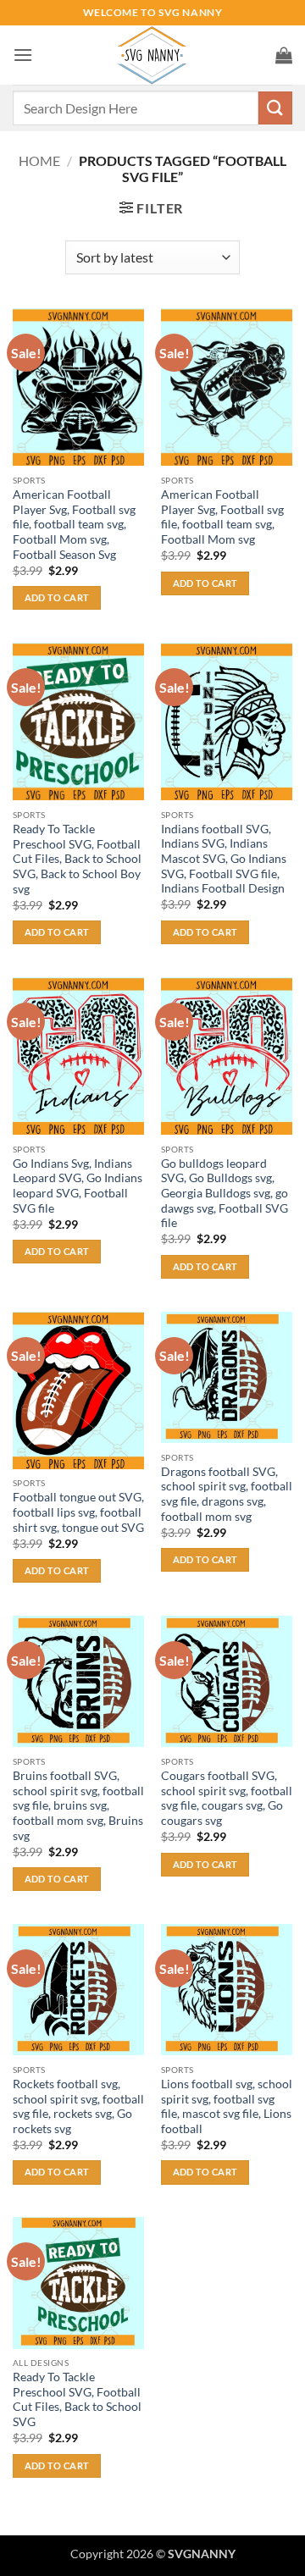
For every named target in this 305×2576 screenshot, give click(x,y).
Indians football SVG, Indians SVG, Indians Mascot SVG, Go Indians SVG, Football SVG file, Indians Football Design (224, 859)
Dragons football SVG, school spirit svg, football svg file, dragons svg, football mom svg (227, 1494)
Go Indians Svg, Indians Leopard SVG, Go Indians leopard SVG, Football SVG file (78, 1186)
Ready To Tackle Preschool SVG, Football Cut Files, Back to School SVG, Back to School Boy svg (77, 859)
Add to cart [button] (57, 597)
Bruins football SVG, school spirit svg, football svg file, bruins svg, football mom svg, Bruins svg (78, 1806)
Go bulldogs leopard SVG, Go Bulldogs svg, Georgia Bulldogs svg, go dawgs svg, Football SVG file (225, 1194)
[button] (23, 55)
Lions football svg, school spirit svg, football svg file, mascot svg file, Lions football (227, 2106)
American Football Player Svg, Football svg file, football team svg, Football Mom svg (222, 517)
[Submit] (275, 108)
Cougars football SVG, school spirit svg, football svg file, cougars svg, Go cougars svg (227, 1798)
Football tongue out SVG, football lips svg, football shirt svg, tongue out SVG (78, 1512)
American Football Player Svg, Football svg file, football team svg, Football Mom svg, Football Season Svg (74, 525)
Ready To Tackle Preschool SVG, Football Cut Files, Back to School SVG (77, 2399)
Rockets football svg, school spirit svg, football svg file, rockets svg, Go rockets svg (78, 2106)
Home (39, 160)
